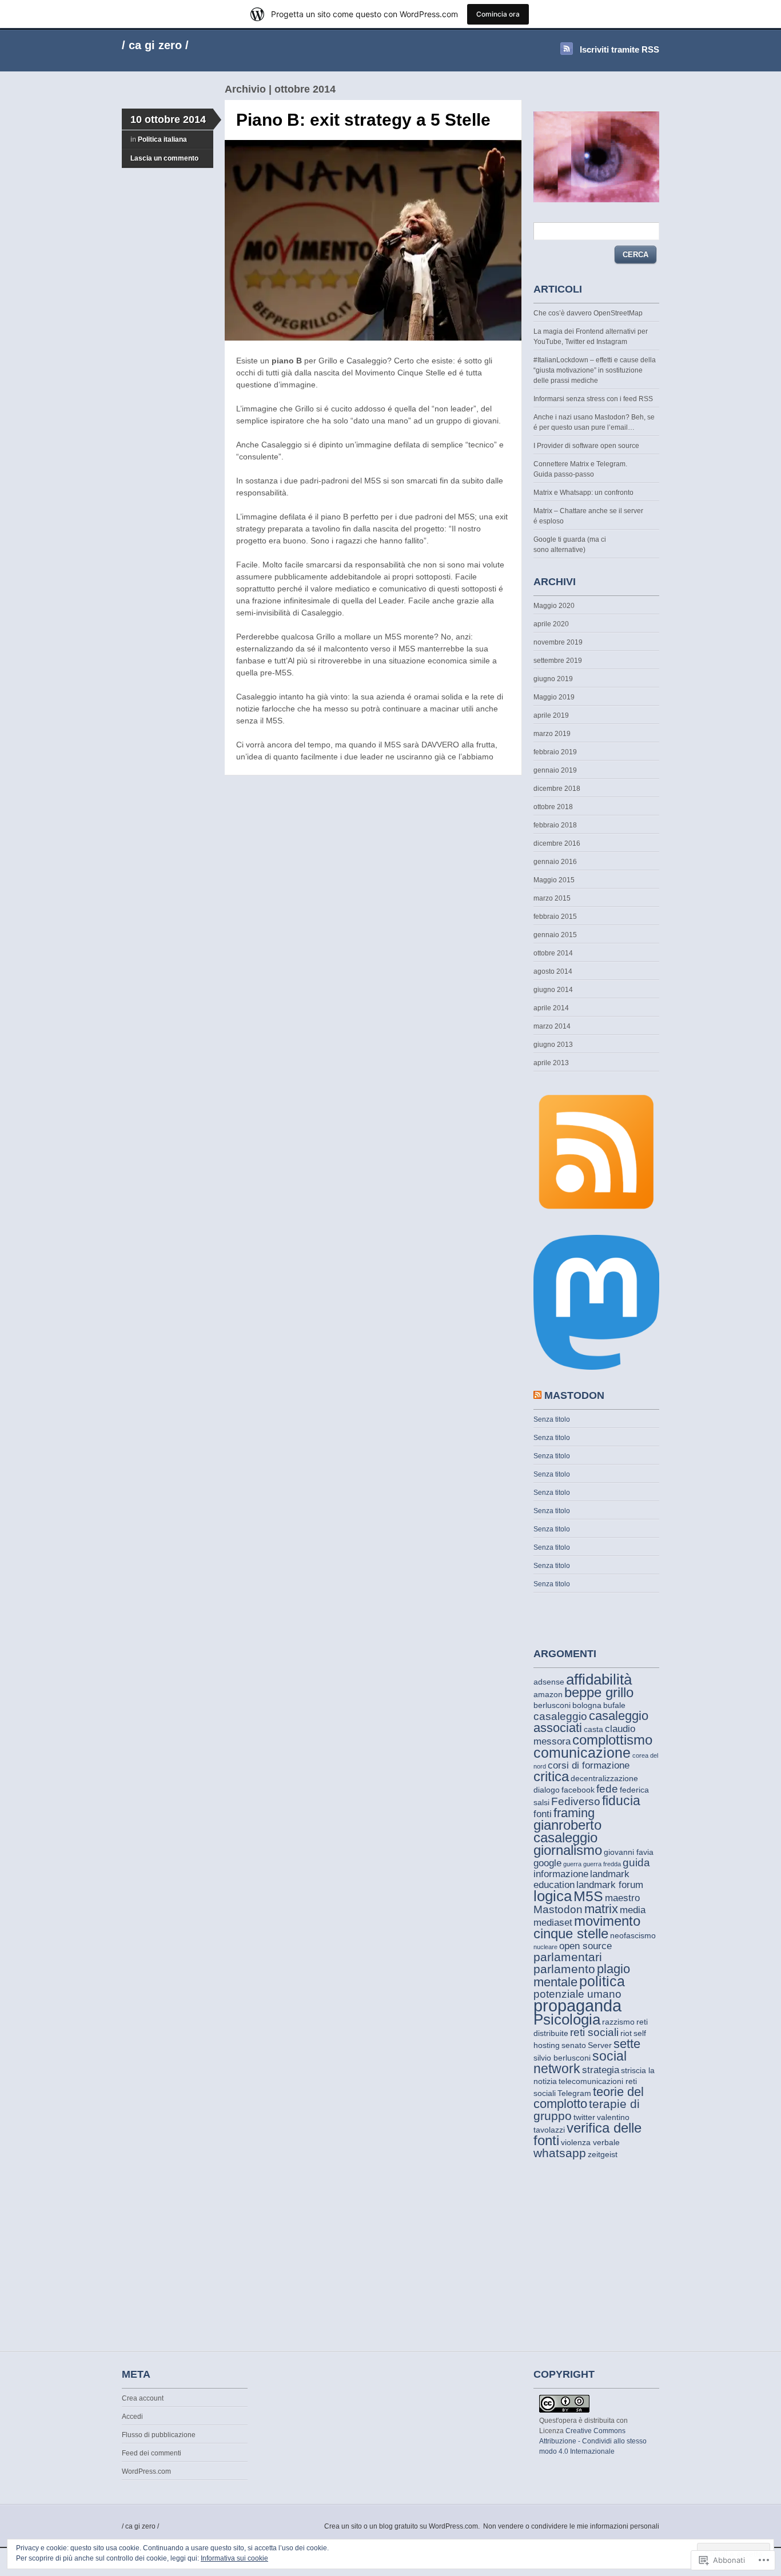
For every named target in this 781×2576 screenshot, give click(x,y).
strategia (601, 2070)
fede (607, 1789)
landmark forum (610, 1885)
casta (593, 1729)
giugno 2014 (553, 990)
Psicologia (567, 2019)
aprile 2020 (551, 624)
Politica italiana (162, 139)
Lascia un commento (164, 158)
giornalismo (568, 1850)
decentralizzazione (604, 1778)
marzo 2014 (552, 1026)
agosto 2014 (553, 971)
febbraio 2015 (555, 917)
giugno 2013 (553, 1045)
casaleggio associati (591, 1722)
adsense (549, 1682)
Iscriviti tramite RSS (619, 49)
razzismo (618, 2022)
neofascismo (633, 1935)
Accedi (132, 2417)
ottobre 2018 (553, 807)
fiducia (621, 1801)
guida (636, 1863)
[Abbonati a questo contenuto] (537, 1395)
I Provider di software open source (586, 446)
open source (585, 1946)
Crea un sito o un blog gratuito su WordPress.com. (402, 2526)
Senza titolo (552, 1419)
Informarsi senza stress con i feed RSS (593, 399)
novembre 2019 (558, 642)
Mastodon (558, 1909)
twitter (584, 2117)
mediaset (553, 1923)
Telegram (574, 2093)
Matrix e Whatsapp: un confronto (583, 493)
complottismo (612, 1740)
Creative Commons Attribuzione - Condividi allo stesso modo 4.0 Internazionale (593, 2441)
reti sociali (594, 2032)
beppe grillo (599, 1692)
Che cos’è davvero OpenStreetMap (588, 313)
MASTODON (574, 1395)
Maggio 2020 (554, 606)
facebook (578, 1790)
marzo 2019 (552, 734)
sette (627, 2044)
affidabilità (599, 1679)
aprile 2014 (551, 1008)
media (633, 1910)
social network (580, 2062)
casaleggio (560, 1716)
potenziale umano (577, 1994)
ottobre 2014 (553, 953)
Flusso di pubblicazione (159, 2435)
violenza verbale (590, 2142)
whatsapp (560, 2153)
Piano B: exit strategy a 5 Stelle (363, 120)
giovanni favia (629, 1852)
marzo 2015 (552, 898)
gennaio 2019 (555, 770)
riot (626, 2033)
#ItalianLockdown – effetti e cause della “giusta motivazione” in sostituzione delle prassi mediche (595, 370)
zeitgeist (603, 2154)
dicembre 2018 (557, 789)
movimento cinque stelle (587, 1927)
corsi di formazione (589, 1765)
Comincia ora (498, 14)
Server (600, 2045)
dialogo (547, 1790)
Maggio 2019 (554, 697)
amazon (548, 1694)
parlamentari (568, 1957)
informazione (561, 1874)
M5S (588, 1896)
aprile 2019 (551, 715)
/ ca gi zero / (155, 45)
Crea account (143, 2398)
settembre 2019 (558, 661)
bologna (587, 1705)
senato (574, 2045)
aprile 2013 (551, 1063)
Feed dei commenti (152, 2453)
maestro (622, 1898)
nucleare (545, 1947)
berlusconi (552, 1705)
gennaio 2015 (555, 935)
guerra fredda (602, 1864)
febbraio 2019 (555, 752)
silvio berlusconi (562, 2058)
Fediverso (576, 1801)
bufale (614, 1705)
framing (574, 1813)
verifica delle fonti (587, 2134)
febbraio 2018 (555, 825)
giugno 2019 (553, 679)
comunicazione (582, 1753)
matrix (601, 1909)
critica (551, 1776)
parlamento (564, 1969)
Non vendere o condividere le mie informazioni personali (571, 2526)
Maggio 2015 (554, 880)
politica (602, 1981)
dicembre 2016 (557, 843)
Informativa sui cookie (234, 2558)
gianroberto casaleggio (567, 1831)
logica (553, 1896)
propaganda (577, 2005)
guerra (572, 1864)
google (547, 1863)
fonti (543, 1814)
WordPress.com (146, 2471)
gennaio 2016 (555, 862)
